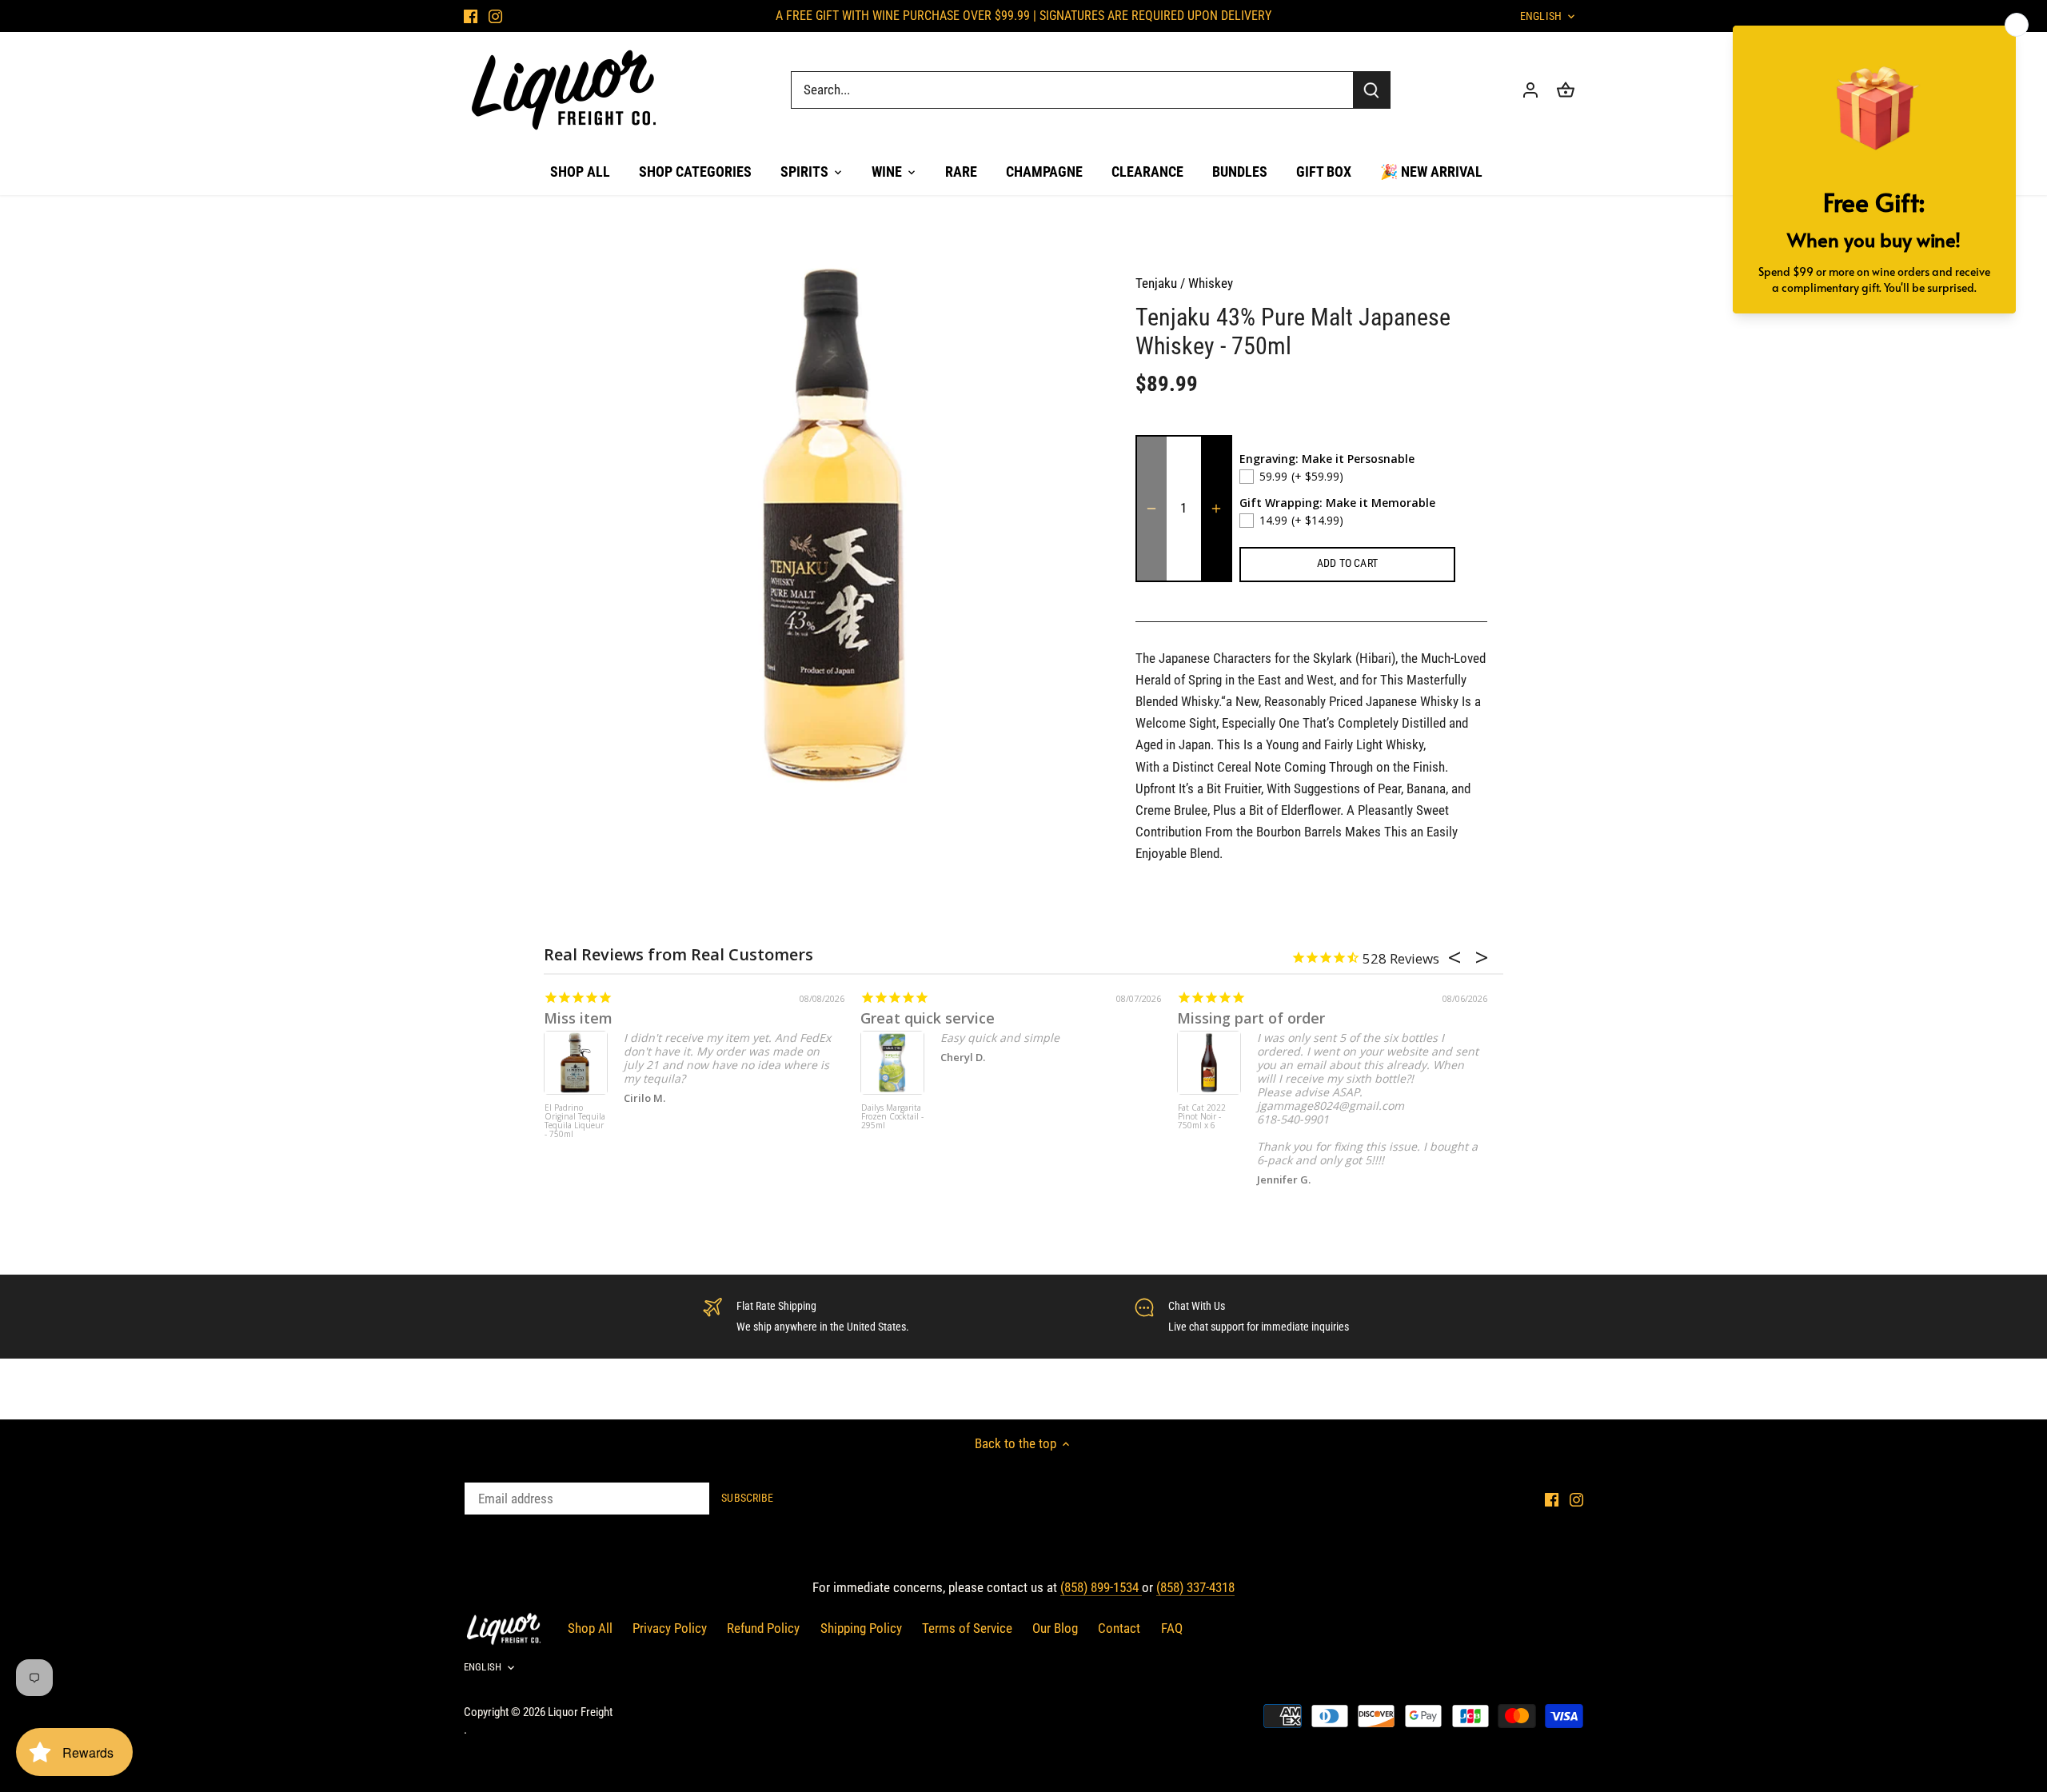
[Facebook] (471, 16)
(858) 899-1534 (1101, 1587)
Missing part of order (1251, 1018)
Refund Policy (763, 1628)
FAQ (1172, 1628)
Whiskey (1211, 283)
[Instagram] (495, 16)
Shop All (590, 1628)
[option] (828, 525)
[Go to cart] (1566, 90)
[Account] (1530, 90)
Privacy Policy (670, 1628)
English (1541, 16)
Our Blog (1055, 1628)
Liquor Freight (580, 1712)
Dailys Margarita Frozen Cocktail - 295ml (892, 1117)
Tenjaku (1156, 283)
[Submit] (1371, 90)
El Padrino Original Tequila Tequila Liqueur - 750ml (575, 1121)
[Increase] (1216, 509)
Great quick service (928, 1018)
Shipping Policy (861, 1628)
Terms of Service (967, 1628)
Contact (1119, 1628)
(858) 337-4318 (1195, 1587)
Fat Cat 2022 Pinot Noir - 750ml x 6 (1202, 1117)
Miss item (578, 1018)
